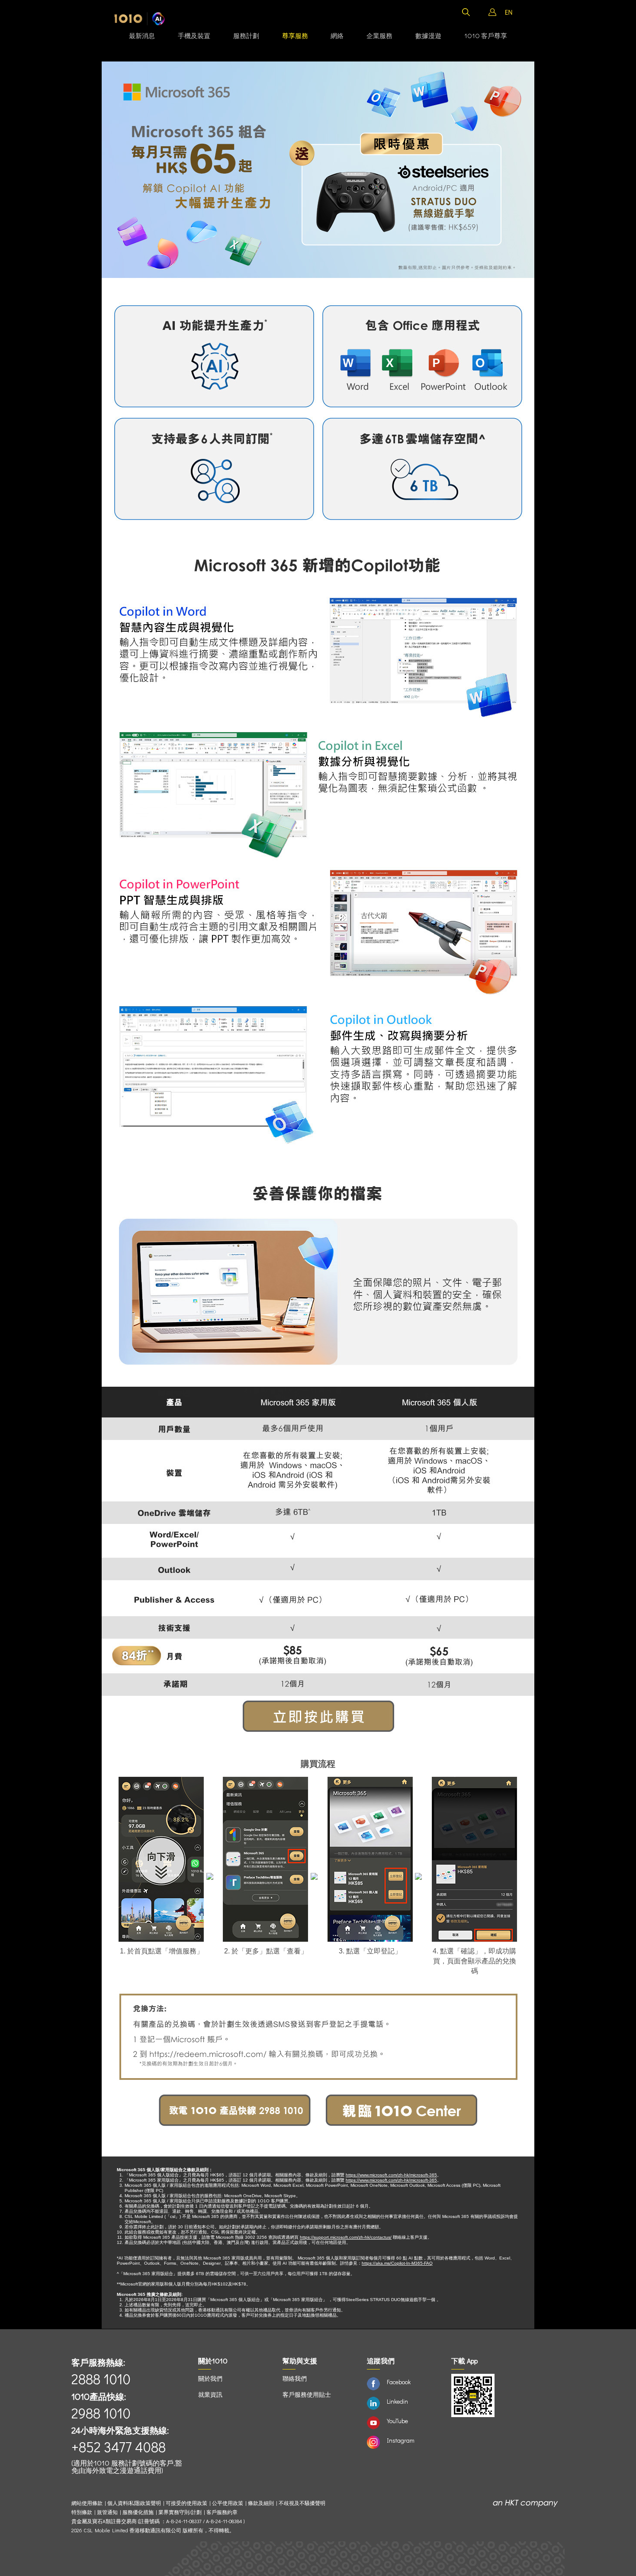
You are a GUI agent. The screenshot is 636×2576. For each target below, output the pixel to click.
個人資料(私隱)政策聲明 (134, 2503)
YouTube (397, 2421)
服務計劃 (246, 36)
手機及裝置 (194, 36)
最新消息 (142, 36)
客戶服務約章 (222, 2512)
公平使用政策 (228, 2503)
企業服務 (379, 36)
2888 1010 (101, 2379)
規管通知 (107, 2512)
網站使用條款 (88, 2503)
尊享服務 (295, 36)
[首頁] (140, 19)
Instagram (401, 2440)
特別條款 (82, 2512)
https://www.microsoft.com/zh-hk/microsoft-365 (391, 2175)
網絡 (337, 36)
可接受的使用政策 (186, 2503)
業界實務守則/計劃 (180, 2512)
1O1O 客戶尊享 (486, 36)
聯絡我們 (295, 2378)
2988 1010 (101, 2413)
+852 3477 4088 (119, 2447)
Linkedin (397, 2401)
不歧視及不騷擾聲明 (302, 2503)
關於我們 (210, 2378)
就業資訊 (210, 2394)
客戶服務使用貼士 (307, 2394)
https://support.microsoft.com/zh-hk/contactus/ (346, 2237)
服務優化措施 (138, 2512)
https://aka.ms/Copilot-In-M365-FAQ (397, 2263)
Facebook (399, 2382)
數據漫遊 (428, 36)
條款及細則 (261, 2503)
